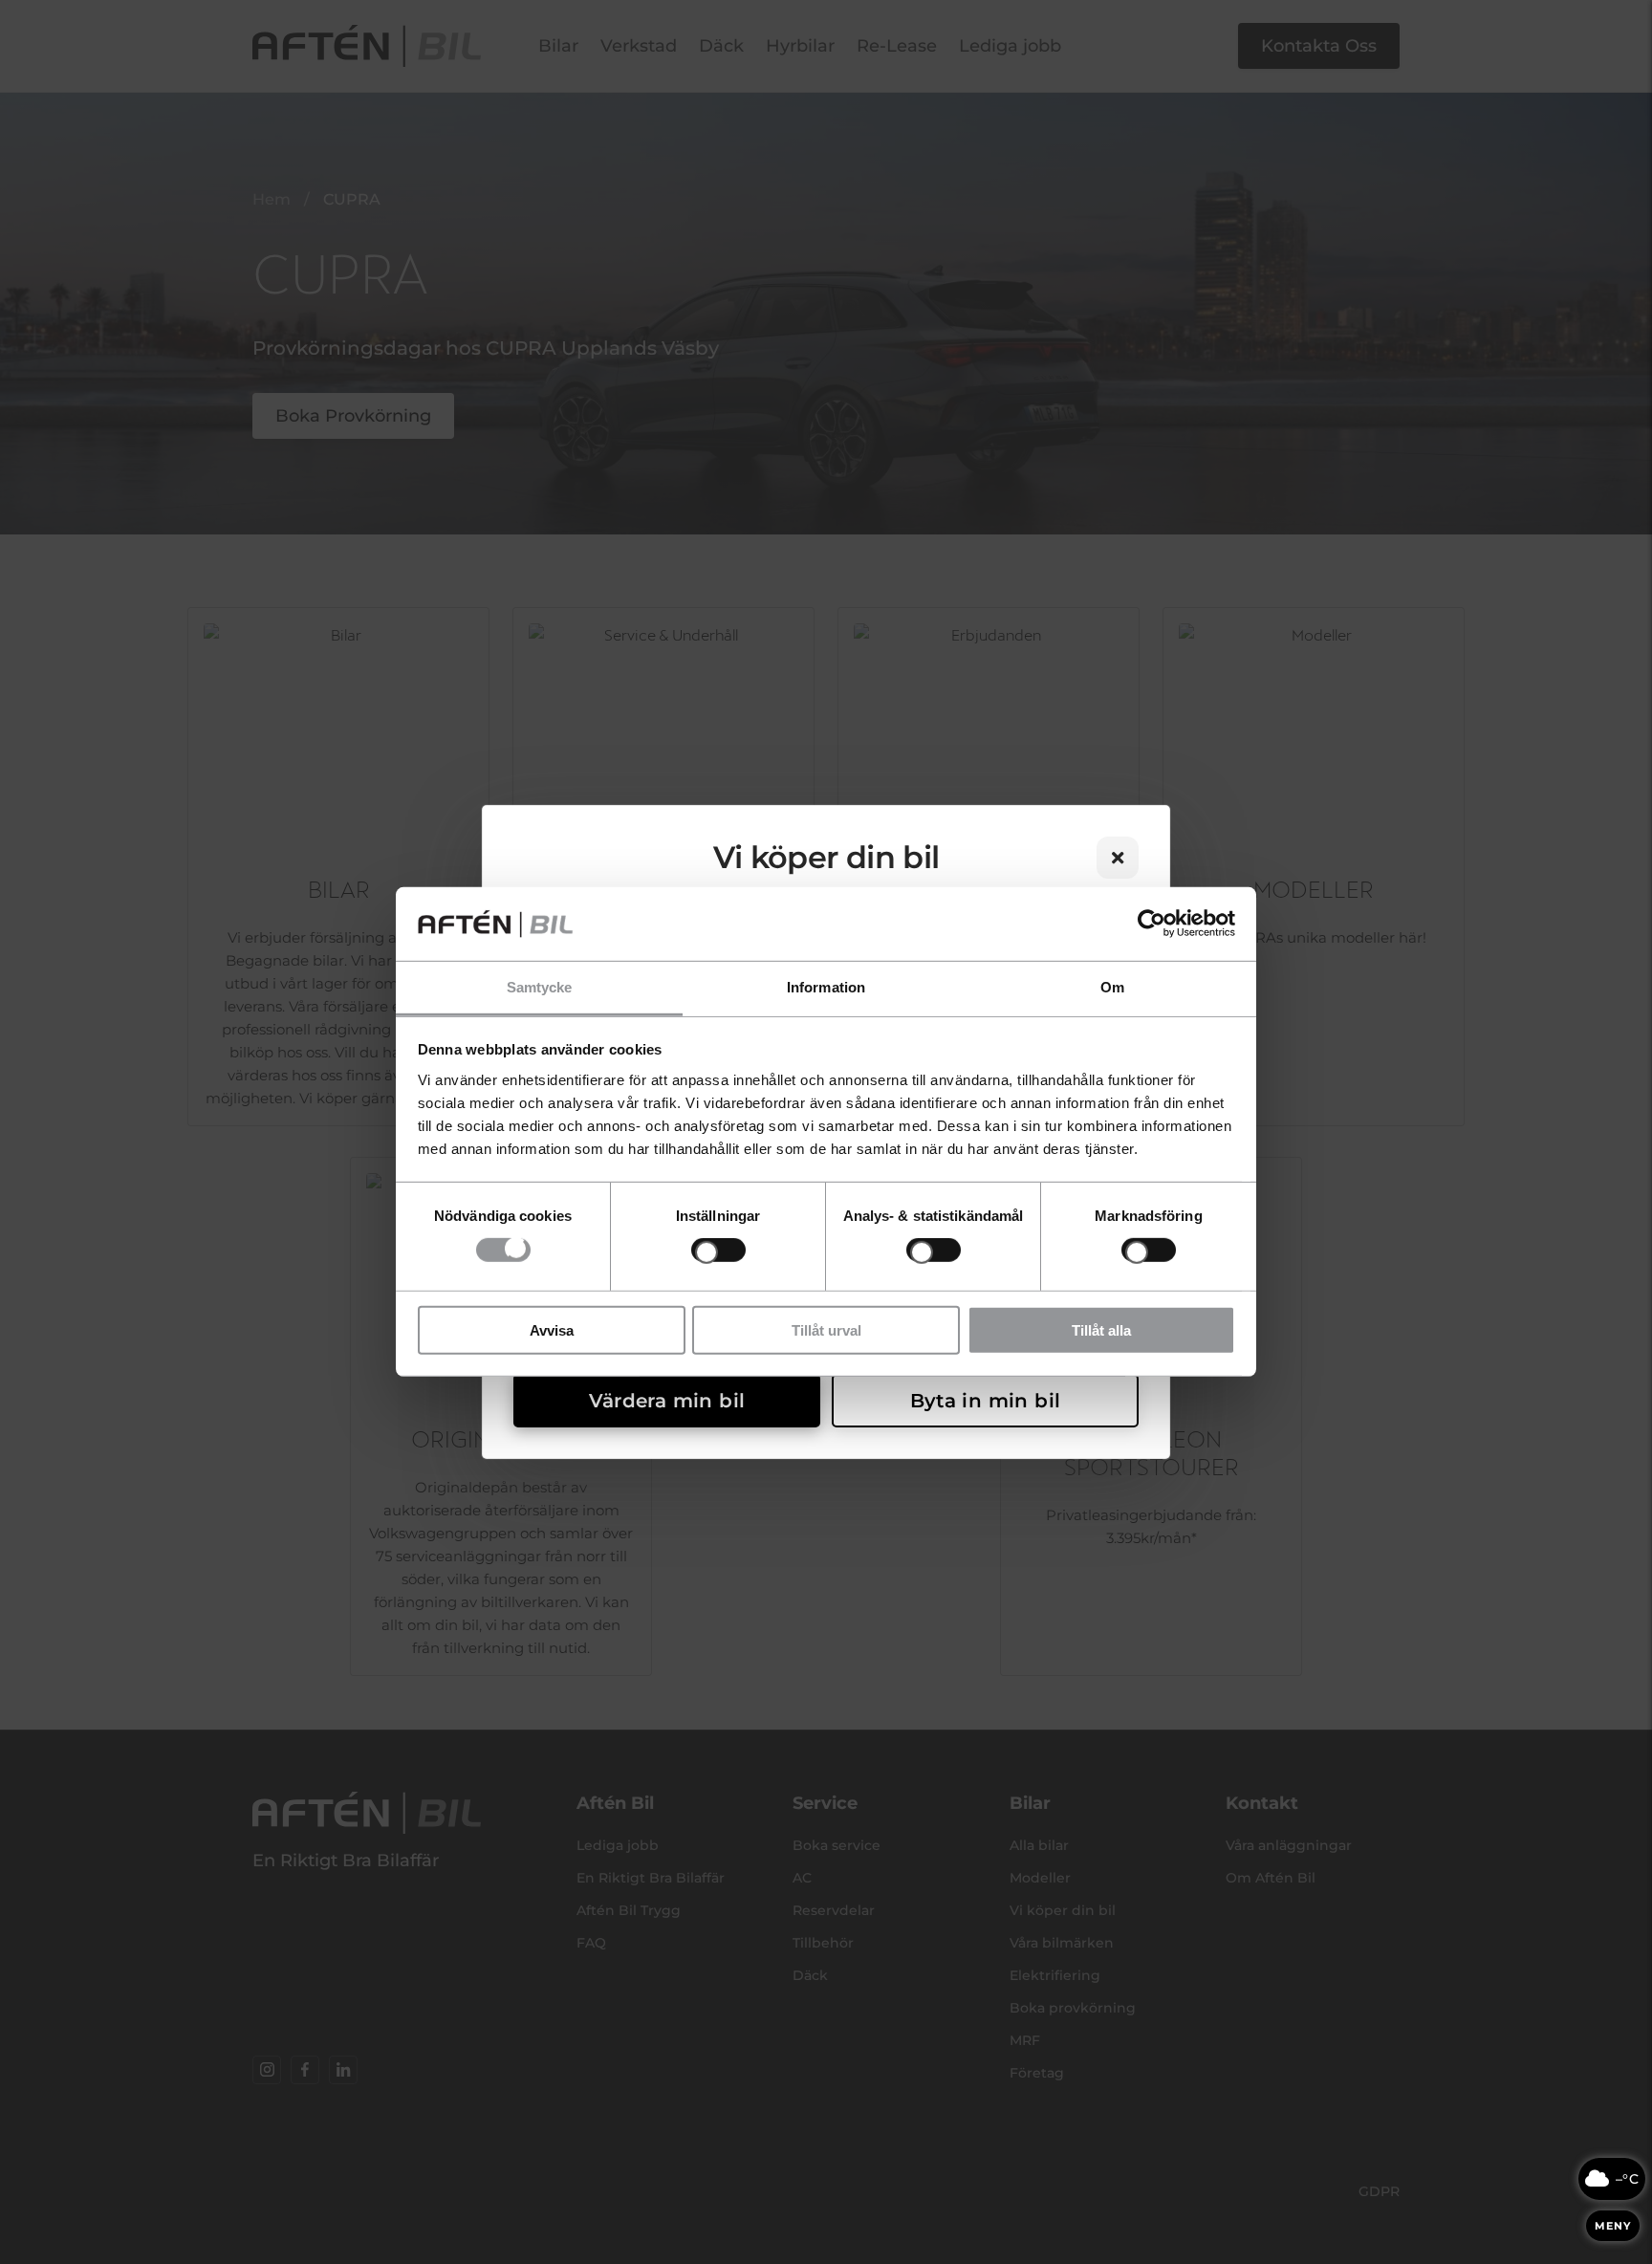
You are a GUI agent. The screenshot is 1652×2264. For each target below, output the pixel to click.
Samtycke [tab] (540, 987)
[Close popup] (1118, 858)
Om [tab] (1112, 987)
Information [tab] (826, 987)
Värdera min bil (667, 1401)
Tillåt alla (1101, 1329)
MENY (1613, 2226)
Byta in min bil (986, 1401)
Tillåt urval (826, 1329)
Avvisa (552, 1329)
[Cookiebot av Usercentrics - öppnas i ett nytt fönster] (1152, 924)
